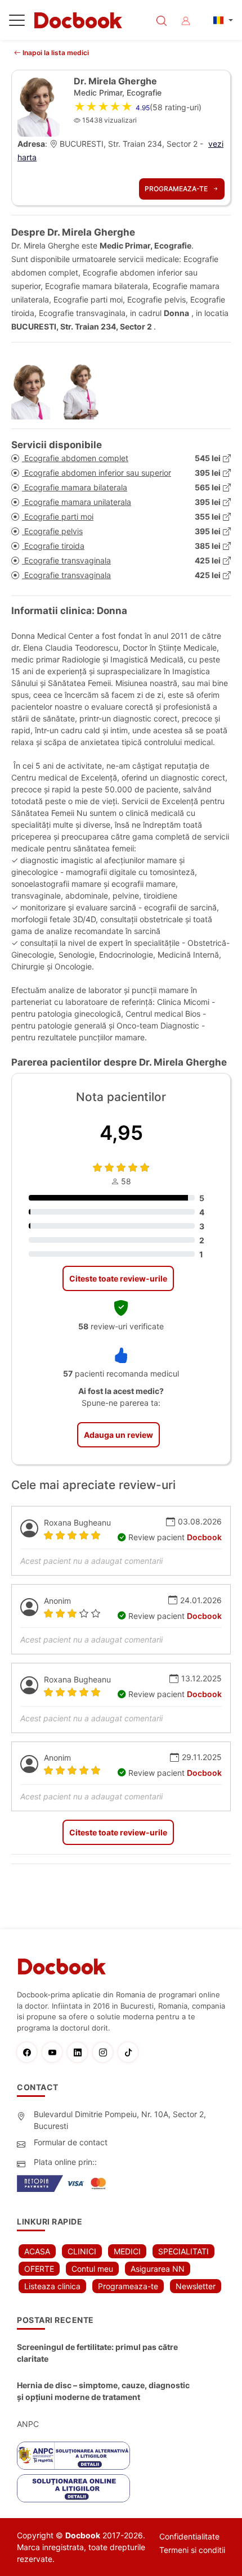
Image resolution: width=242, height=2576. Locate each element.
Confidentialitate (189, 2536)
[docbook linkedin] (80, 2052)
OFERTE (39, 2269)
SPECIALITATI (183, 2251)
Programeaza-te (177, 189)
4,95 (121, 1133)
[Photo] (35, 391)
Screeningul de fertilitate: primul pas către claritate (97, 2353)
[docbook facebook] (30, 2052)
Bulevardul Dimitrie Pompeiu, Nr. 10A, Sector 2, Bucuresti (120, 2120)
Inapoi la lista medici (55, 53)
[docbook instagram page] (106, 2052)
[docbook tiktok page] (131, 2052)
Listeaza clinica (52, 2286)
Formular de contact (71, 2142)
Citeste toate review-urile (118, 1278)
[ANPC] (73, 2456)
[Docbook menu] (17, 22)
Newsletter (196, 2286)
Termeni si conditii (192, 2550)
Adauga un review (118, 1435)
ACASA (37, 2251)
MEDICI (127, 2251)
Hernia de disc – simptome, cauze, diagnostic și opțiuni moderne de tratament (103, 2391)
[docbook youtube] (55, 2052)
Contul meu (92, 2269)
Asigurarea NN (158, 2269)
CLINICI (82, 2251)
